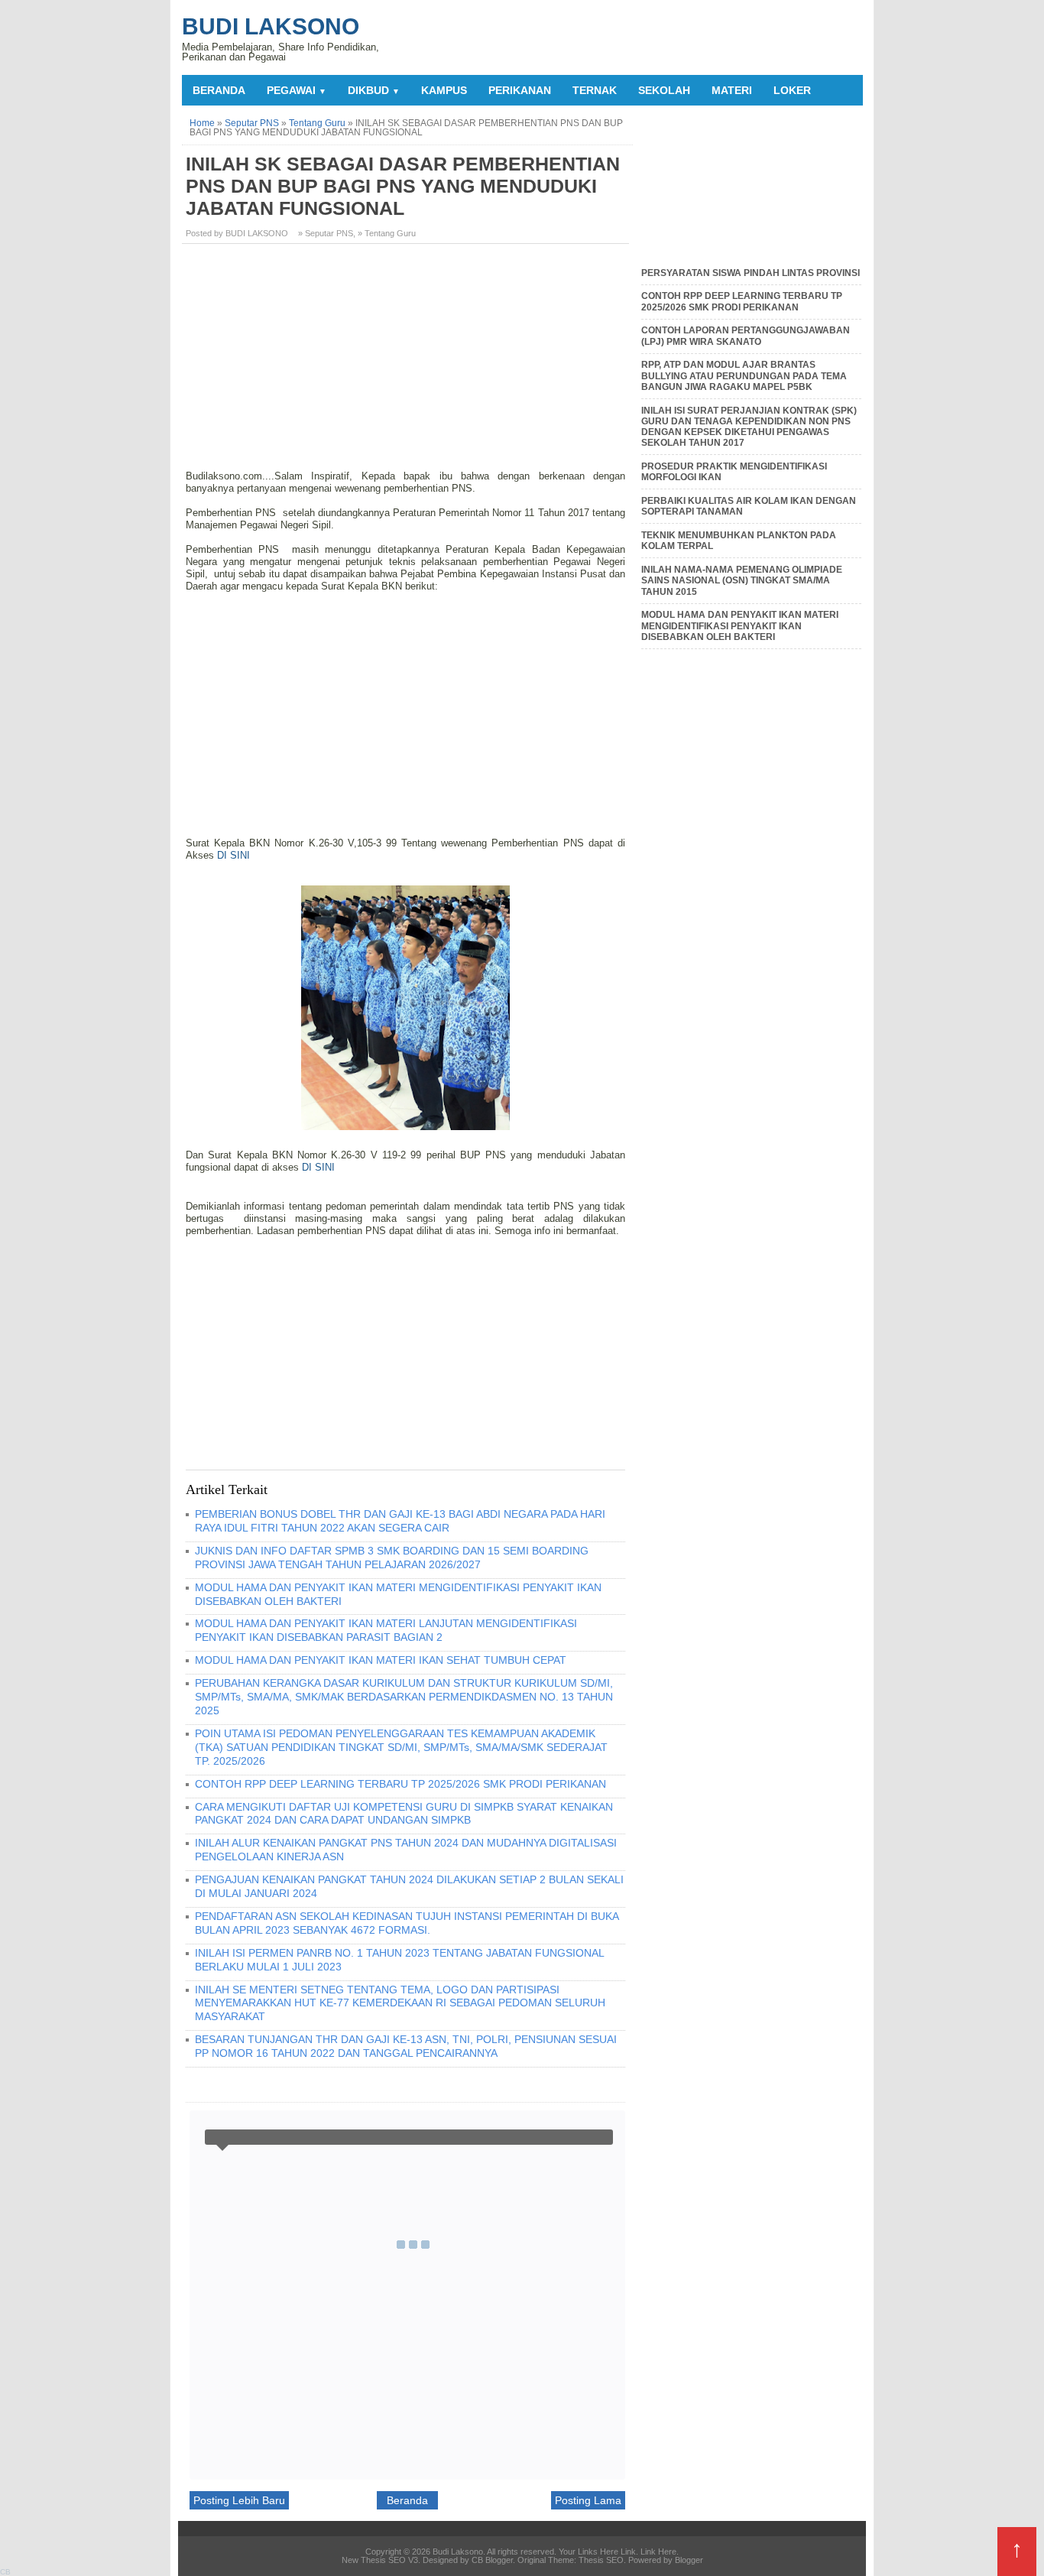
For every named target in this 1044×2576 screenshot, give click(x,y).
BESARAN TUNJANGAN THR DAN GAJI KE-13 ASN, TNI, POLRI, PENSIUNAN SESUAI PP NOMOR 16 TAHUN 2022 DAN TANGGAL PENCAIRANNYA (406, 2046)
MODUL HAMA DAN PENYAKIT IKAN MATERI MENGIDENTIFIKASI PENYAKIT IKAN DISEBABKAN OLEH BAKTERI (740, 626)
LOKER (792, 90)
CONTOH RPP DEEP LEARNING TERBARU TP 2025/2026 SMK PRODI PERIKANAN (400, 1784)
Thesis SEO (601, 2560)
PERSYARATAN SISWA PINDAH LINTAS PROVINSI (751, 273)
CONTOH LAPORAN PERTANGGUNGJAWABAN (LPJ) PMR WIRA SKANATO (746, 336)
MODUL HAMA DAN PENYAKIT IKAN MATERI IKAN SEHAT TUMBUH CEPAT (381, 1660)
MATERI (732, 90)
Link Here (658, 2552)
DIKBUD (374, 90)
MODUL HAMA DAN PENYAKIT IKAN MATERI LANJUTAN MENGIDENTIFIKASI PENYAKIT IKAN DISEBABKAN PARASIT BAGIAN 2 (386, 1630)
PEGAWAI (297, 90)
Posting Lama (588, 2500)
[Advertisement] (407, 362)
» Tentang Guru (387, 233)
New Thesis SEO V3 (380, 2560)
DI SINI (233, 855)
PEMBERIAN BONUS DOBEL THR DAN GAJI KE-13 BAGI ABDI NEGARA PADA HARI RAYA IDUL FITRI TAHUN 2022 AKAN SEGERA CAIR (400, 1521)
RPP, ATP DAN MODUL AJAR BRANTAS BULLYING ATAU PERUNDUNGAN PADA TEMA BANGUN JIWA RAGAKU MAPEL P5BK (744, 376)
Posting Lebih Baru (239, 2500)
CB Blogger (492, 2560)
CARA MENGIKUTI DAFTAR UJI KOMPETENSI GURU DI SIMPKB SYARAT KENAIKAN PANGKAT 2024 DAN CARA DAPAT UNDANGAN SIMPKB (404, 1814)
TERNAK (595, 90)
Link (628, 2552)
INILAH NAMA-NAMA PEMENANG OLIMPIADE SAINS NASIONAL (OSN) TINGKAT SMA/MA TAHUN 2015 (742, 581)
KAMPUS (444, 90)
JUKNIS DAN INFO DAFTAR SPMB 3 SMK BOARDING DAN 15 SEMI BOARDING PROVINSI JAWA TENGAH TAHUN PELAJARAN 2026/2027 (392, 1558)
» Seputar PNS (326, 233)
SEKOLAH (664, 90)
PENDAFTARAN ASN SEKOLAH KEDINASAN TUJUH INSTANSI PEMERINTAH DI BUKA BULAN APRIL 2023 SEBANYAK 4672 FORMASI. (407, 1923)
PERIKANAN (520, 90)
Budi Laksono (271, 26)
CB (5, 2572)
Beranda (219, 90)
